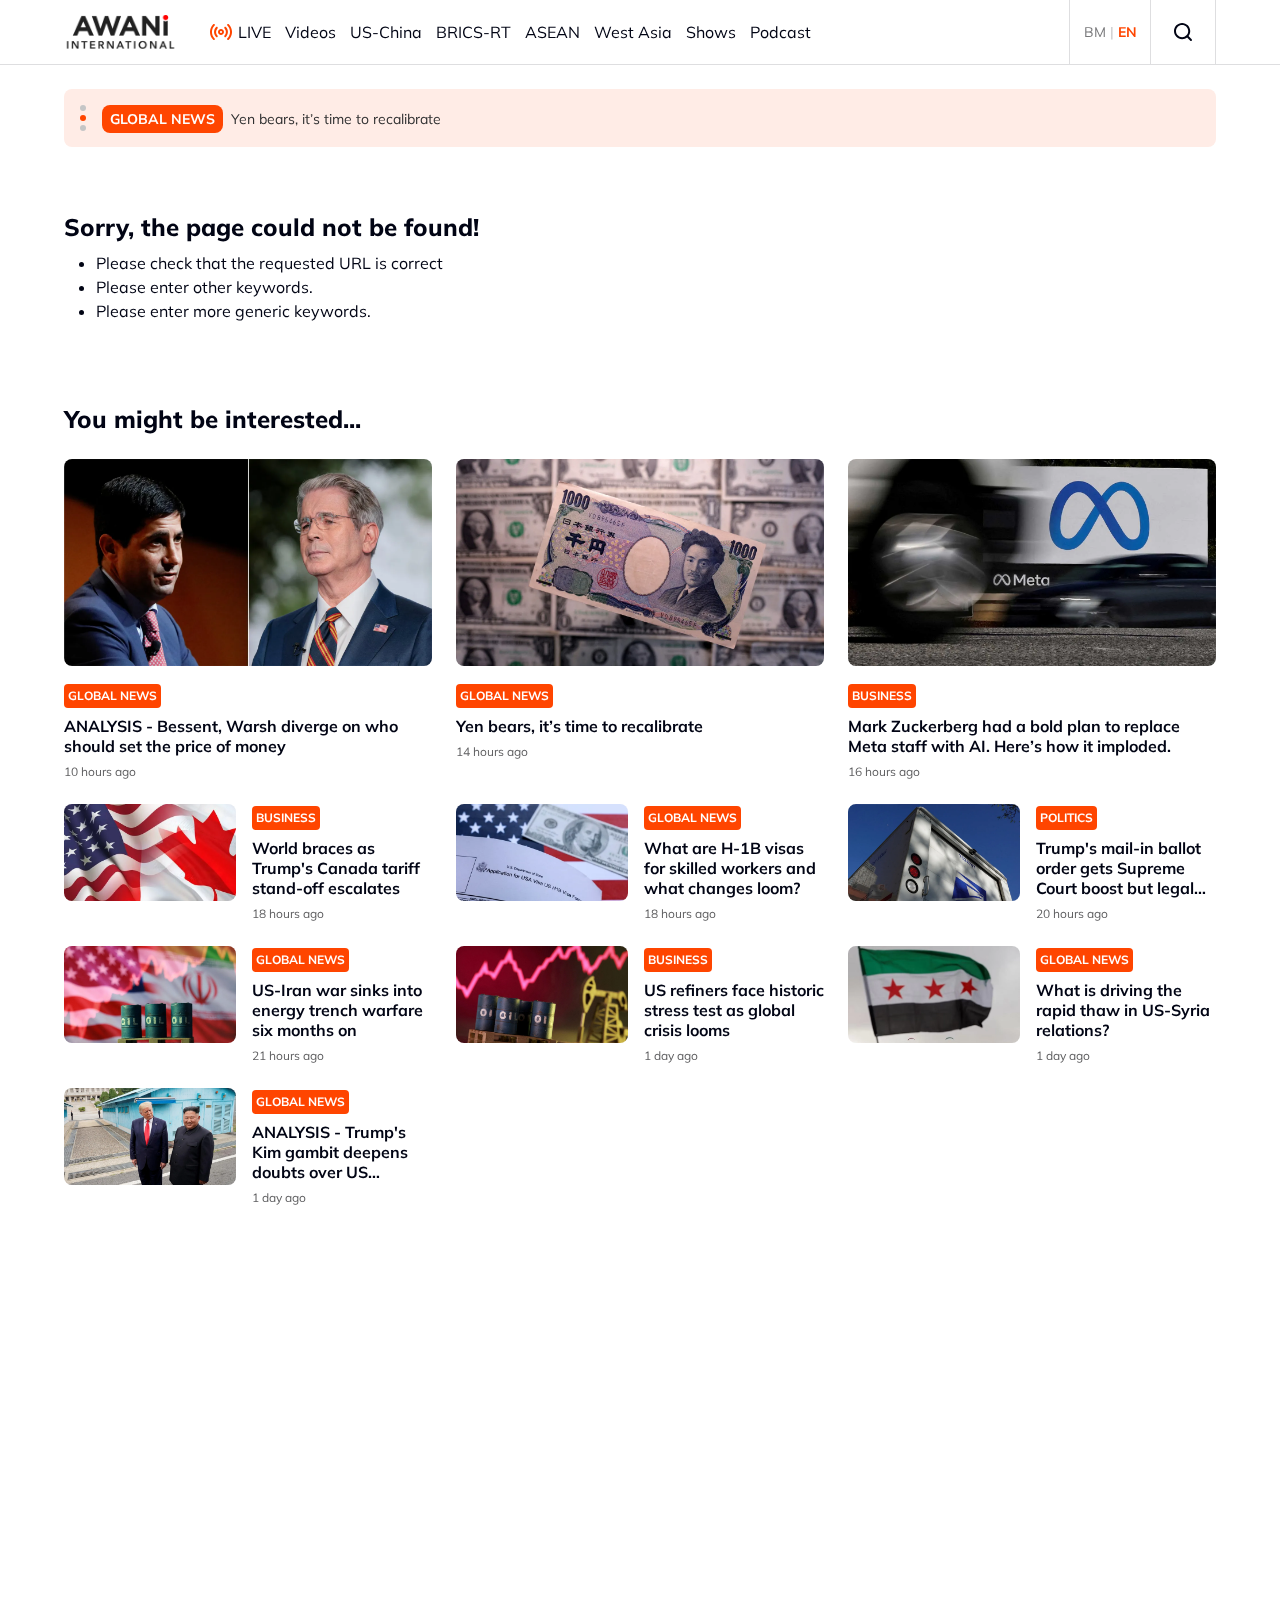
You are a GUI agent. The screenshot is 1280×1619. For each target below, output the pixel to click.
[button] (83, 108)
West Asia (633, 32)
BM (1095, 32)
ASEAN (552, 32)
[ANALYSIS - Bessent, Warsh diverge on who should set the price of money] (248, 562)
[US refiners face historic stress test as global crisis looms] (542, 994)
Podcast (780, 32)
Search (1183, 32)
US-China (386, 32)
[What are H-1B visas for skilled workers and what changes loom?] (542, 852)
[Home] (120, 32)
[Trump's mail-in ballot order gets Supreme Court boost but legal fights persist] (934, 852)
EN (1127, 32)
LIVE (254, 32)
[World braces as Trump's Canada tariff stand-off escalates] (150, 852)
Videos (310, 32)
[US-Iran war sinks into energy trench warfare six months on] (150, 994)
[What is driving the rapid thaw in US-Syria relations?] (934, 994)
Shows (711, 32)
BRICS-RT (473, 32)
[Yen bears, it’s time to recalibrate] (640, 562)
